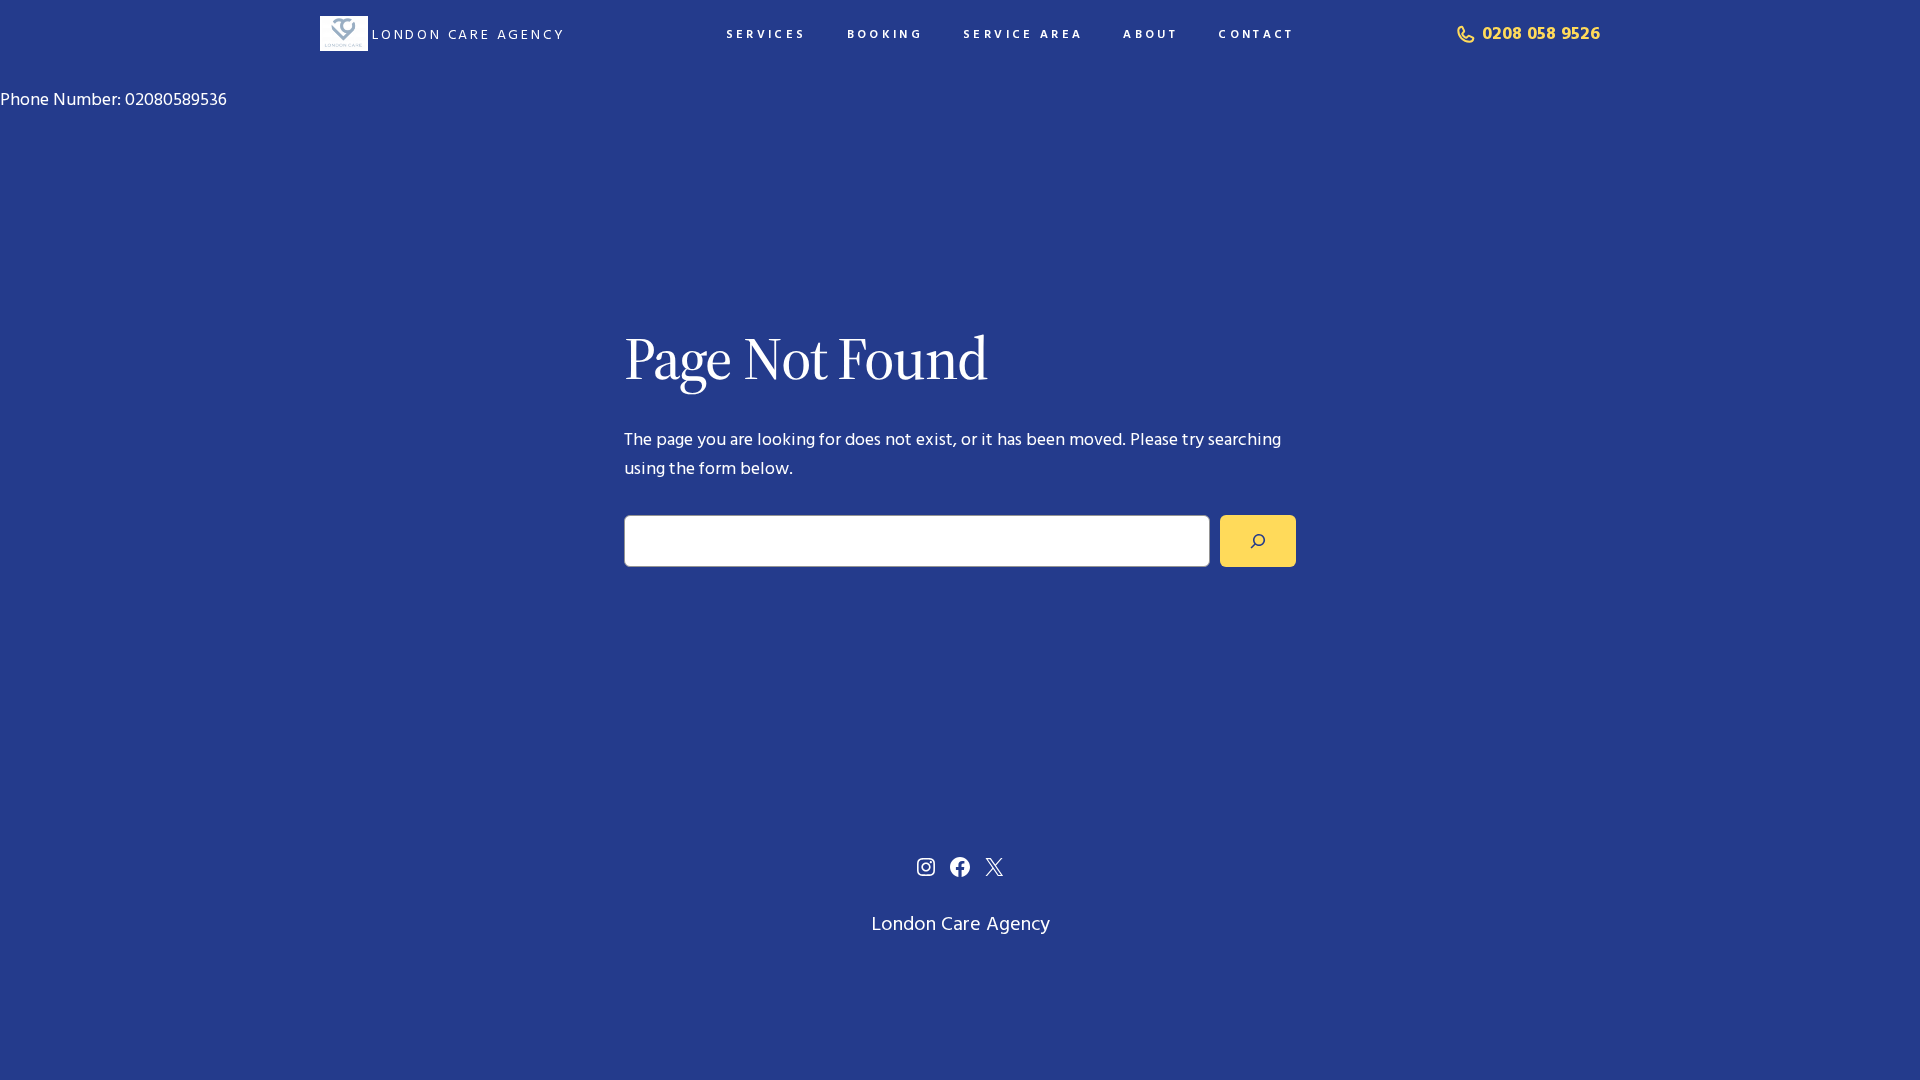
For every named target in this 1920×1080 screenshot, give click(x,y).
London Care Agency (468, 34)
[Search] (1258, 541)
